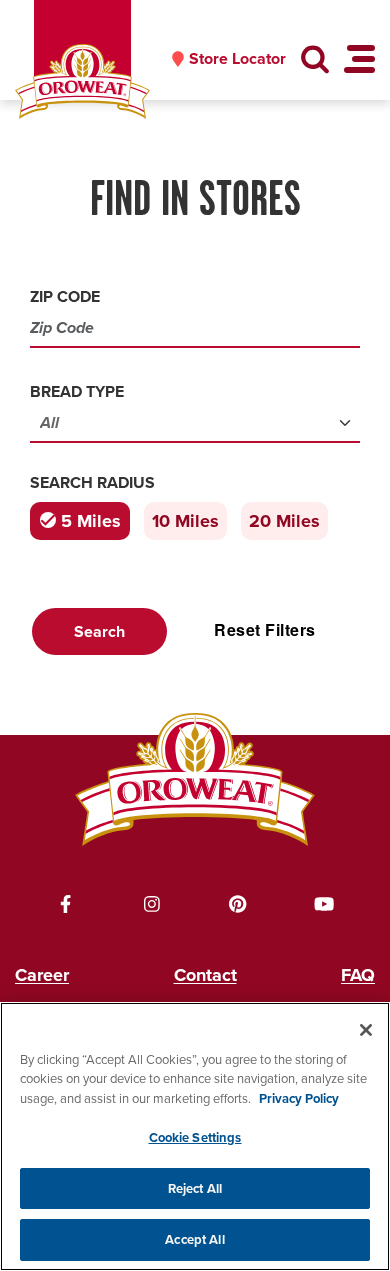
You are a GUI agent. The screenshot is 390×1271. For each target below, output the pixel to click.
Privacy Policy (299, 1098)
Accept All (194, 1239)
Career (42, 975)
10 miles (185, 521)
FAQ (358, 975)
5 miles (91, 521)
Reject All (195, 1188)
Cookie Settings (195, 1137)
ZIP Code (65, 296)
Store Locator (237, 59)
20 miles (284, 521)
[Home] (82, 81)
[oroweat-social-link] (66, 904)
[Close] (366, 1030)
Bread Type (77, 391)
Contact (205, 975)
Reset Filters (264, 629)
